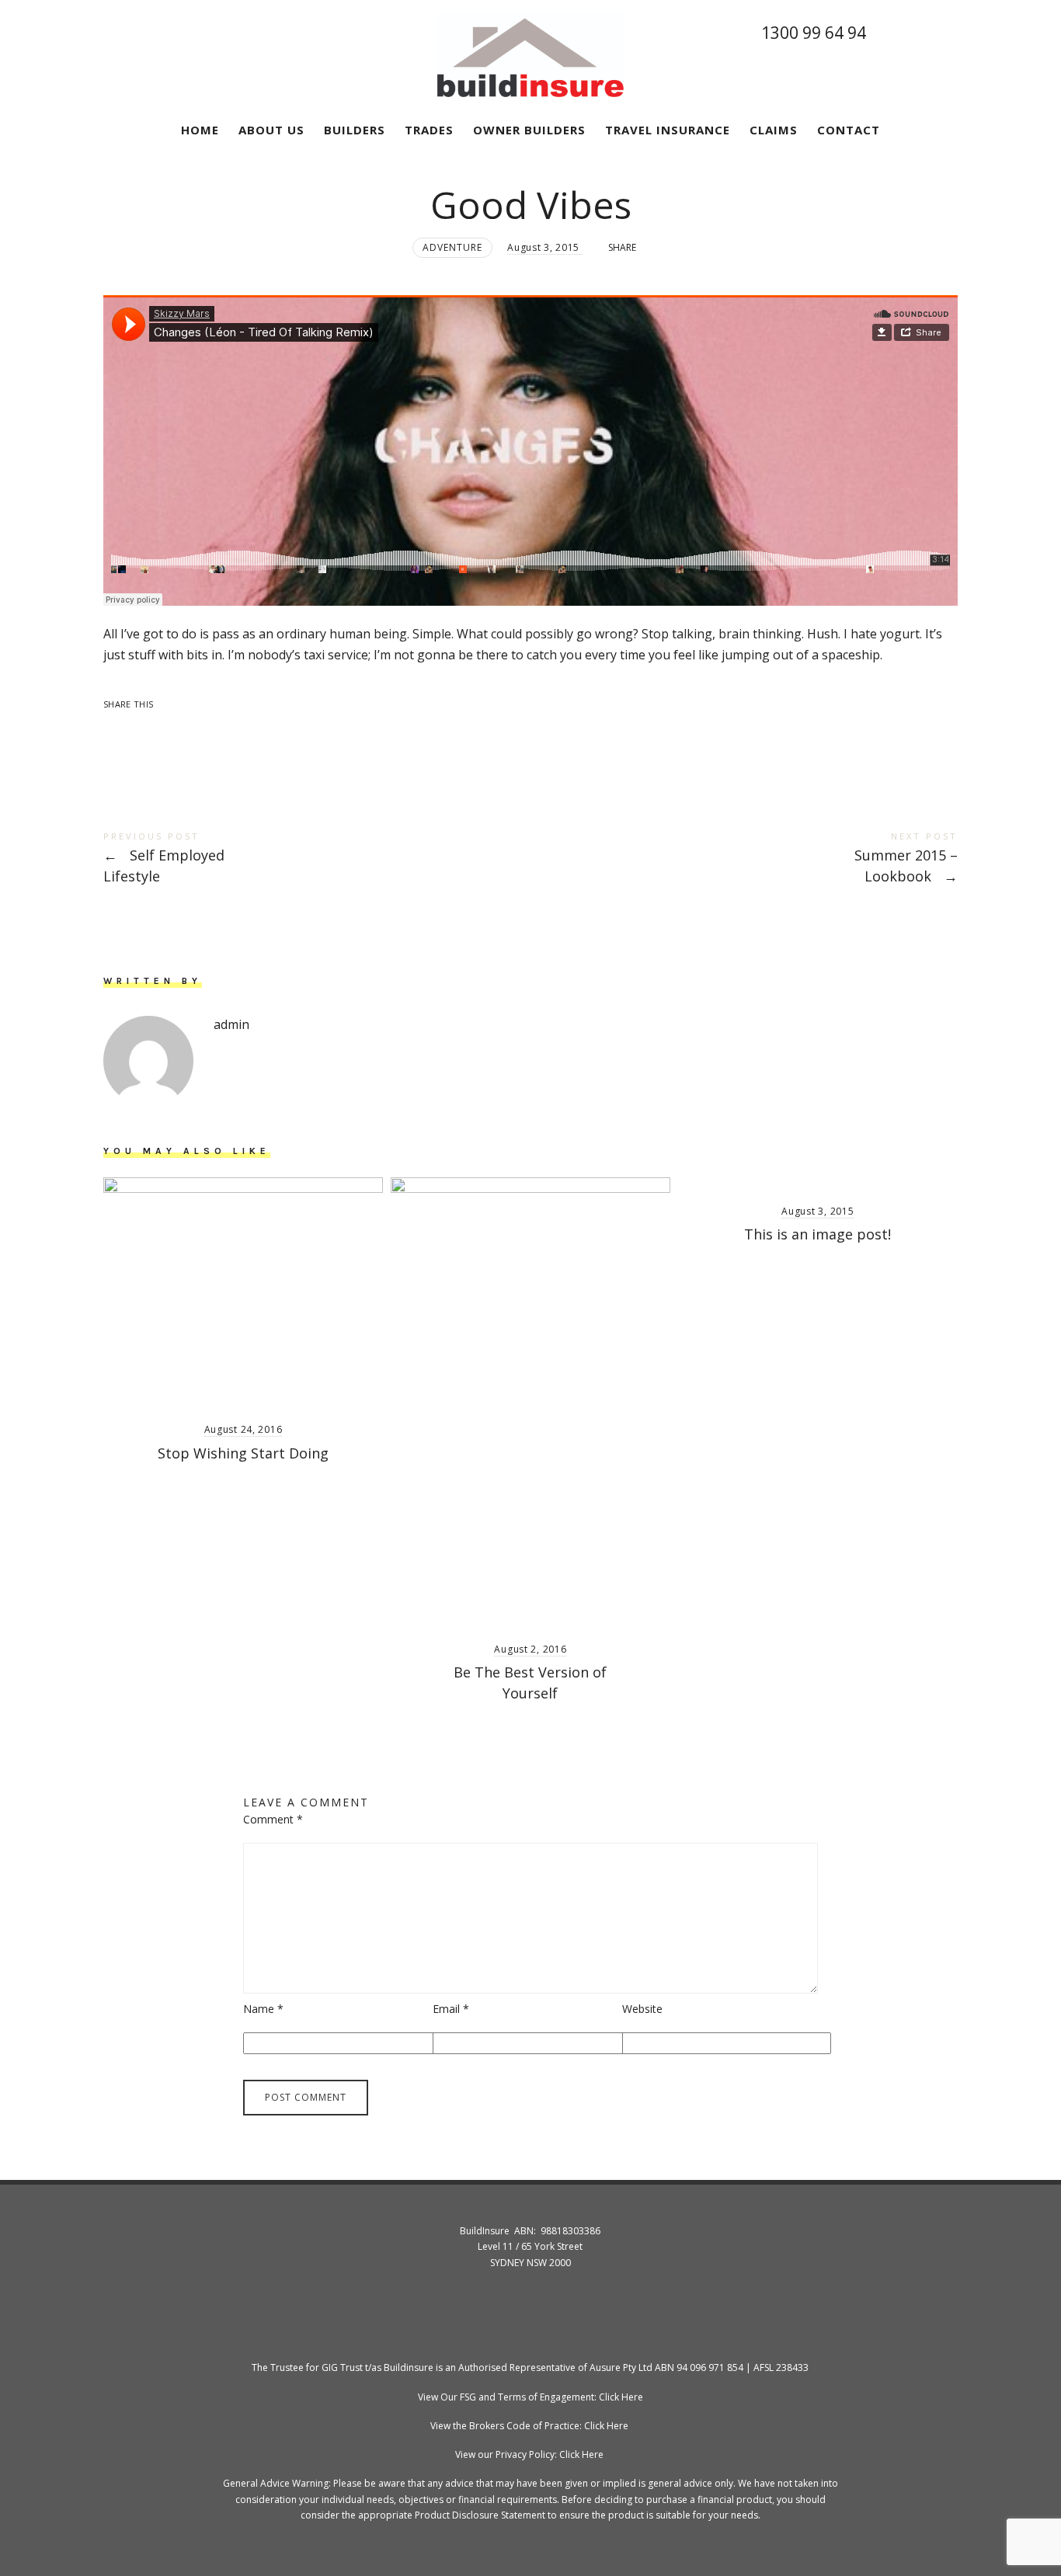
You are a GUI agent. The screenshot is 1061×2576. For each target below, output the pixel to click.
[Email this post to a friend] (240, 730)
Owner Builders (529, 130)
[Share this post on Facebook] (117, 730)
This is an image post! (817, 1234)
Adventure (452, 247)
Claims (774, 130)
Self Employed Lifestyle (317, 859)
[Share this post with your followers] (148, 730)
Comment (273, 1819)
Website (642, 2009)
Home (200, 130)
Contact (849, 130)
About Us (271, 130)
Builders (355, 130)
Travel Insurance (668, 130)
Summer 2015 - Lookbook (744, 859)
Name (263, 2009)
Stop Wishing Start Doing (243, 1453)
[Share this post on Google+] (210, 730)
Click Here (621, 2397)
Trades (429, 130)
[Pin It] (179, 730)
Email (451, 2009)
